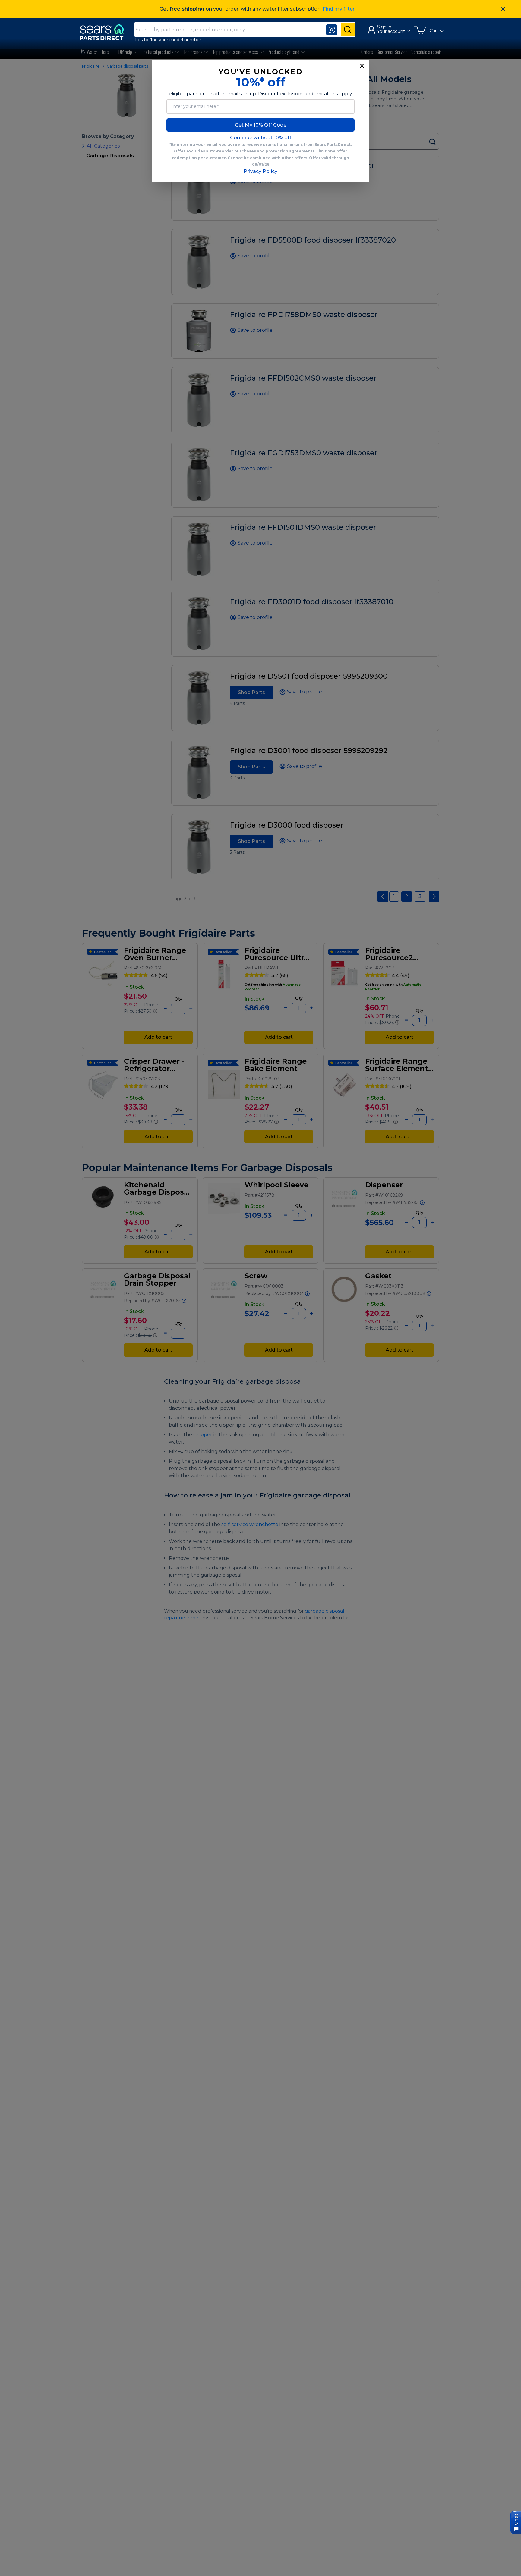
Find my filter (339, 9)
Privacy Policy (260, 171)
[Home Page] (105, 32)
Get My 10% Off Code (261, 125)
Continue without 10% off (261, 138)
